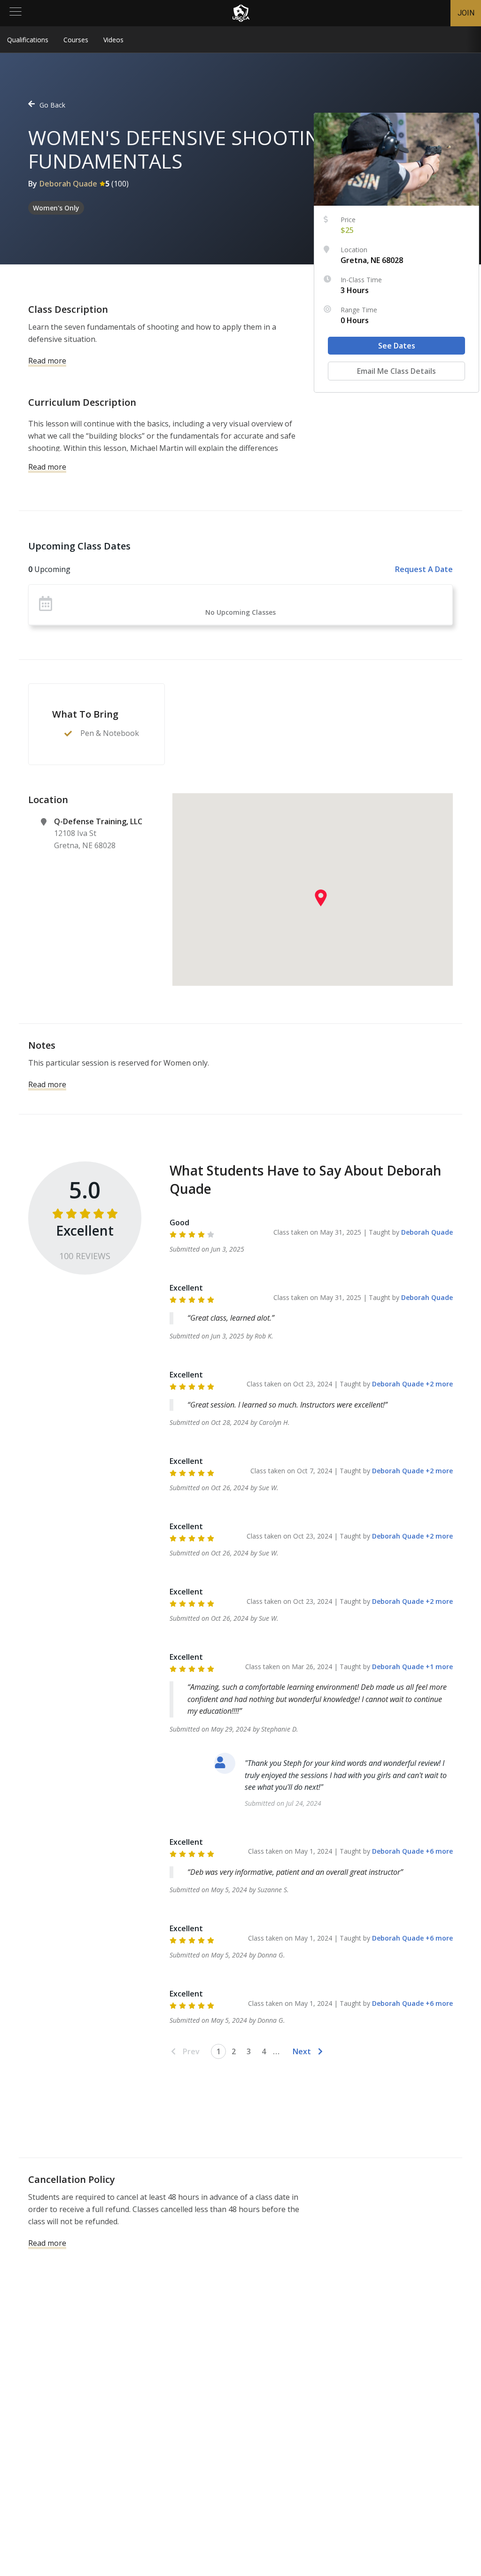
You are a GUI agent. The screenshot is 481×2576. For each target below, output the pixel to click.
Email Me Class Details (396, 371)
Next (302, 2051)
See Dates (397, 346)
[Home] (241, 13)
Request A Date (424, 569)
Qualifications (28, 40)
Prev (191, 2051)
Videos (113, 40)
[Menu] (16, 13)
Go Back (52, 105)
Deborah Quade (68, 184)
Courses (76, 40)
